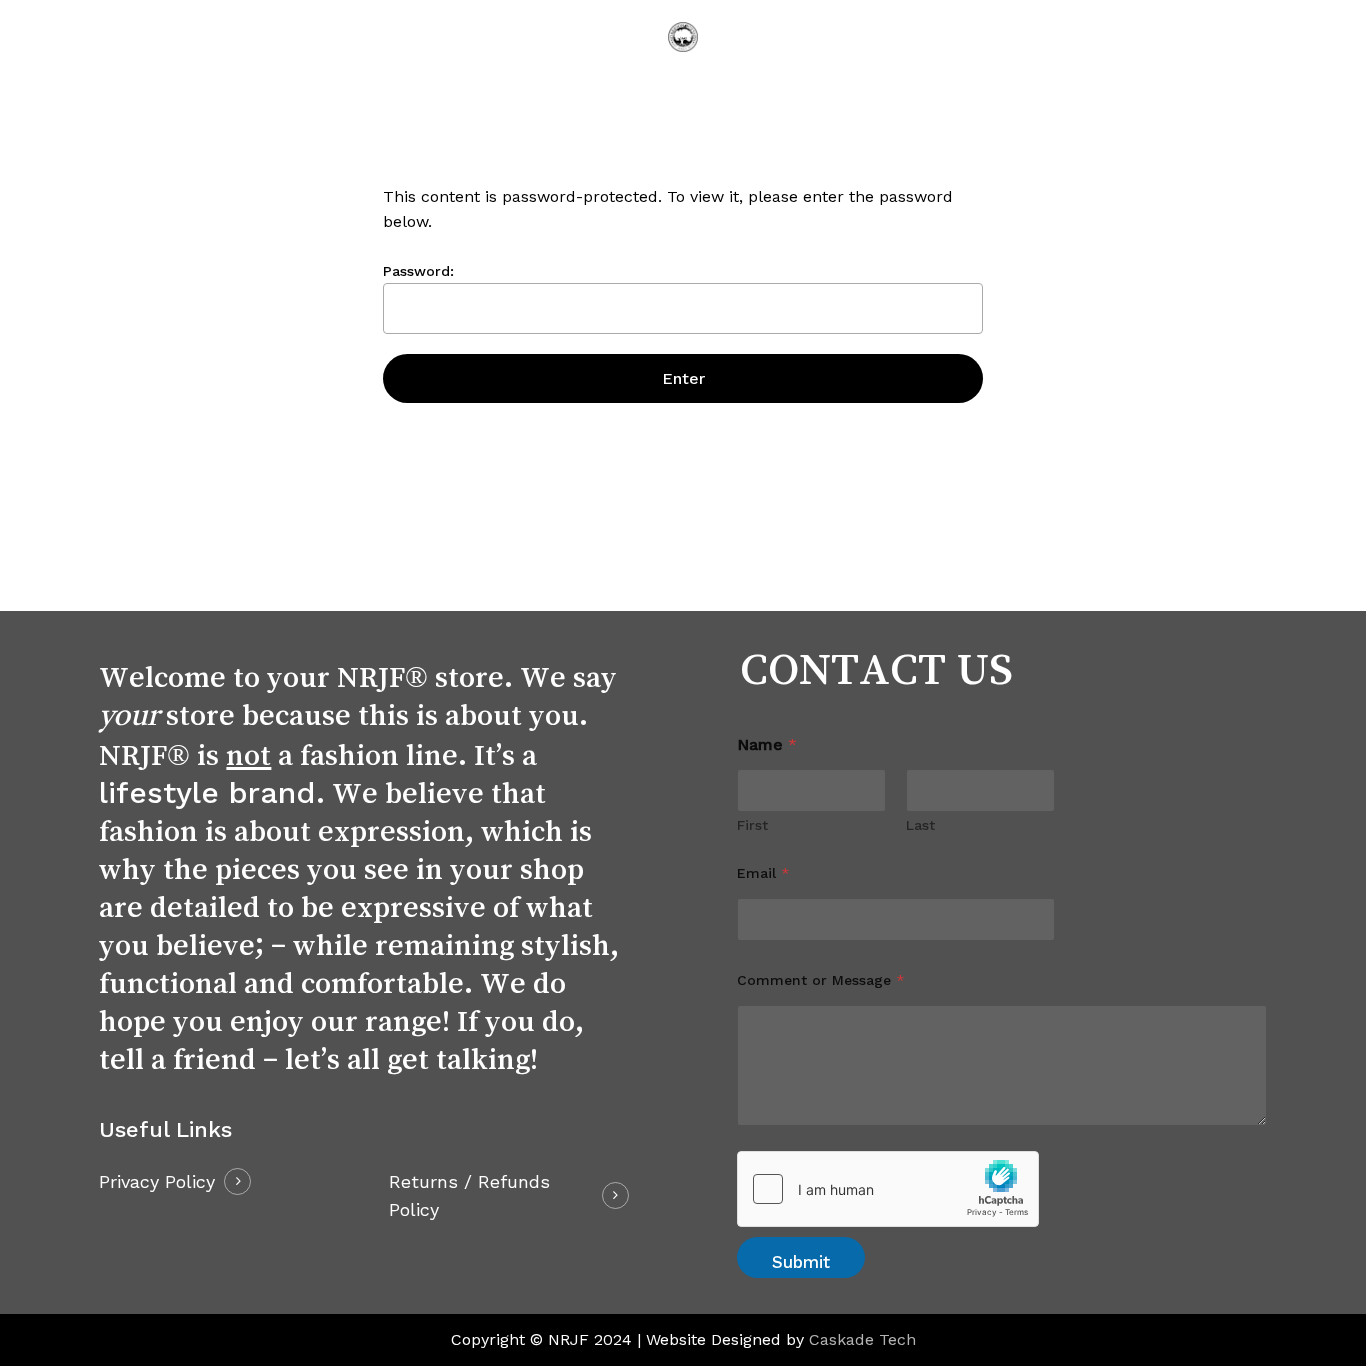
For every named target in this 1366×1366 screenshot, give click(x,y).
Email (763, 873)
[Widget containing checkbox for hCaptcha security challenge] (888, 1189)
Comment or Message (821, 980)
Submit (801, 1262)
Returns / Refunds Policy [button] (469, 1195)
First (752, 825)
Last (920, 825)
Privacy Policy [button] (157, 1181)
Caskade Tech (862, 1339)
